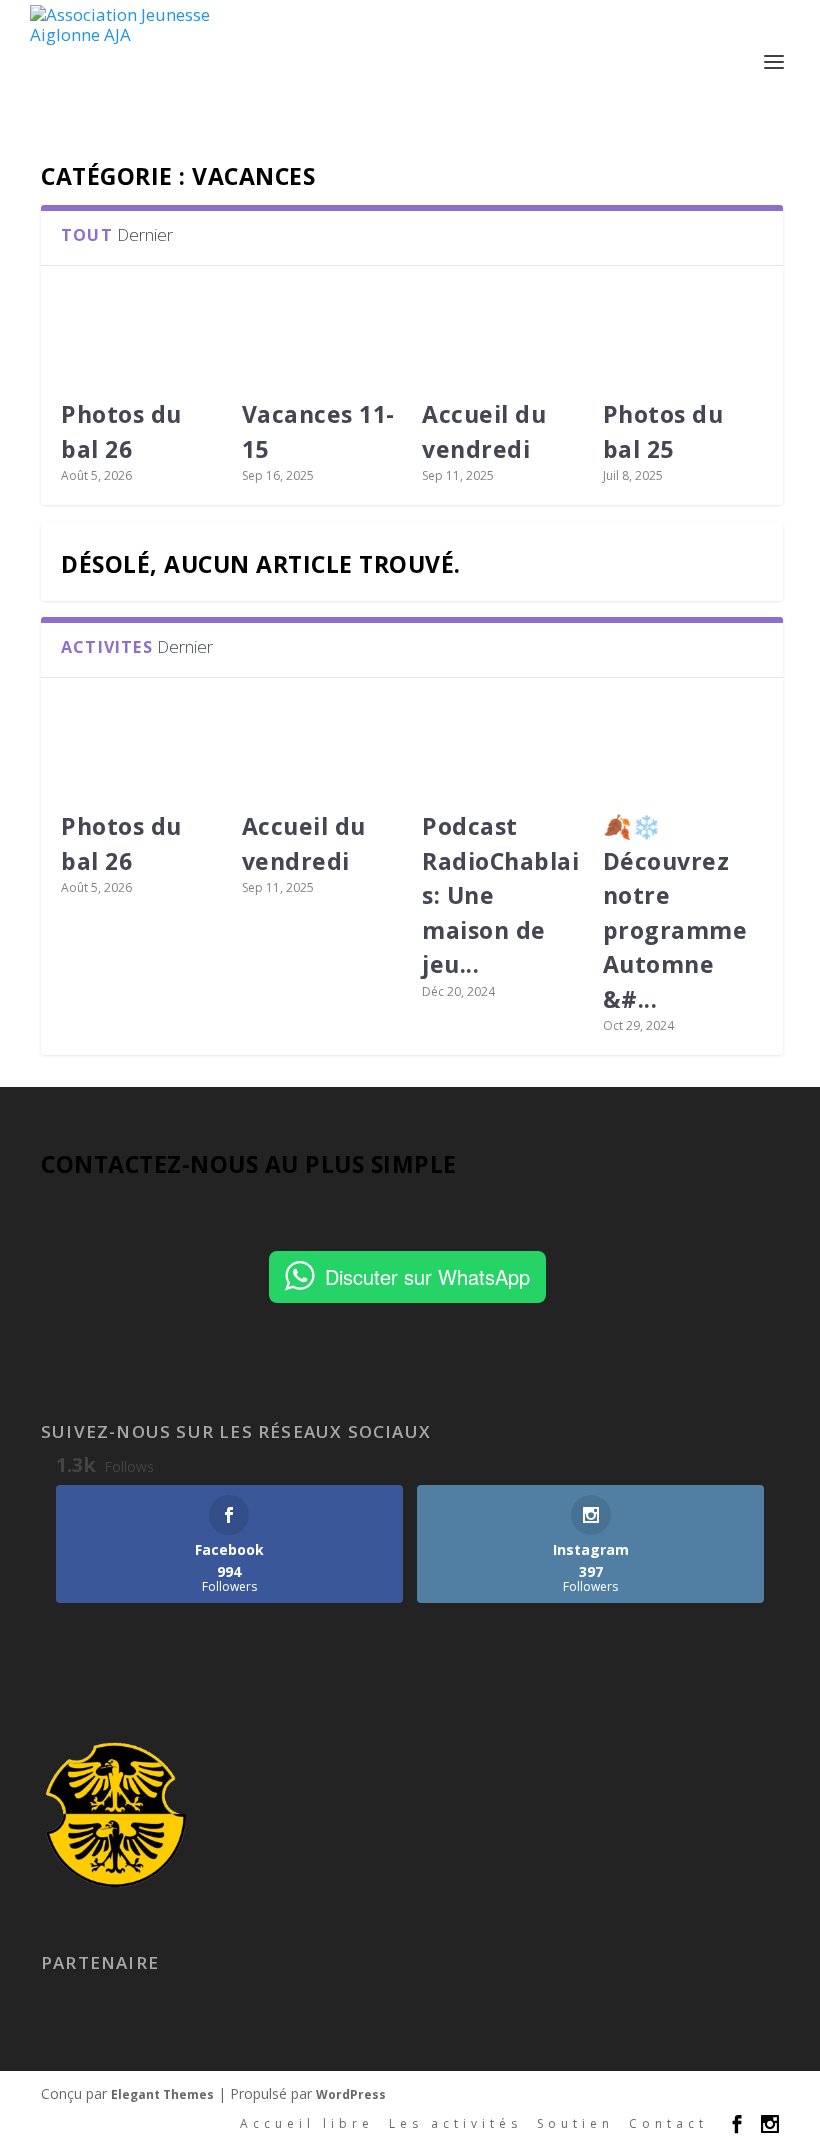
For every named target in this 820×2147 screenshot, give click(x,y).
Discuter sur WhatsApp (427, 1276)
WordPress (351, 2094)
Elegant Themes (162, 2094)
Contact (668, 2123)
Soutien (575, 2123)
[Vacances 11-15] (322, 334)
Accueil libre (307, 2123)
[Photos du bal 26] (141, 334)
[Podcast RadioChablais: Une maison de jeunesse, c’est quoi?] (502, 746)
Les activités (455, 2123)
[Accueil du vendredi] (502, 334)
